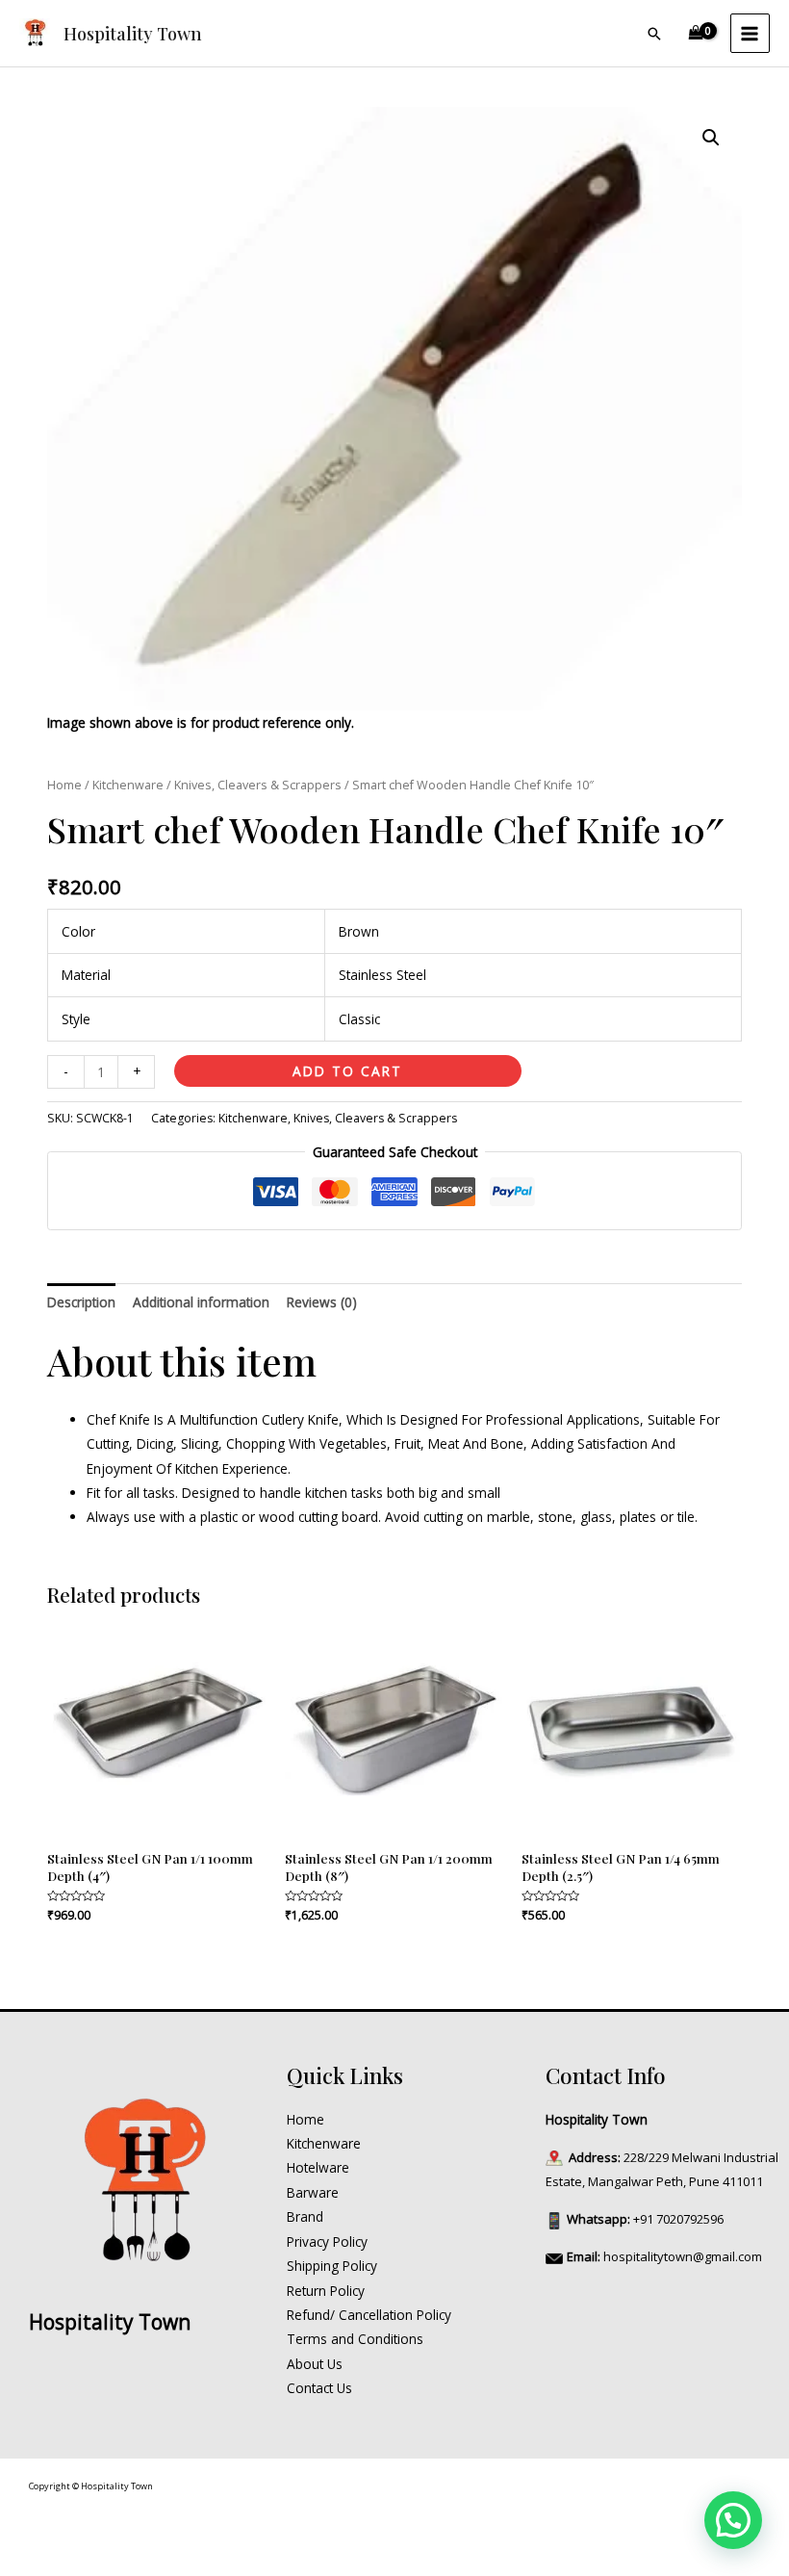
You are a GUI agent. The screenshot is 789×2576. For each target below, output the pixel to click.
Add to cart (347, 1071)
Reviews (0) (322, 1302)
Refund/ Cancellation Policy (369, 2315)
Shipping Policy (332, 2266)
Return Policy (326, 2291)
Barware (313, 2192)
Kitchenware (128, 785)
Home (64, 785)
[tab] (81, 1302)
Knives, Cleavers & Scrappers (258, 785)
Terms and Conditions (355, 2339)
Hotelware (318, 2167)
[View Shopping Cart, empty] (697, 33)
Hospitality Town (133, 33)
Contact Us (319, 2388)
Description (81, 1302)
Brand (305, 2216)
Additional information (201, 1302)
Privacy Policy (327, 2241)
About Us (315, 2364)
